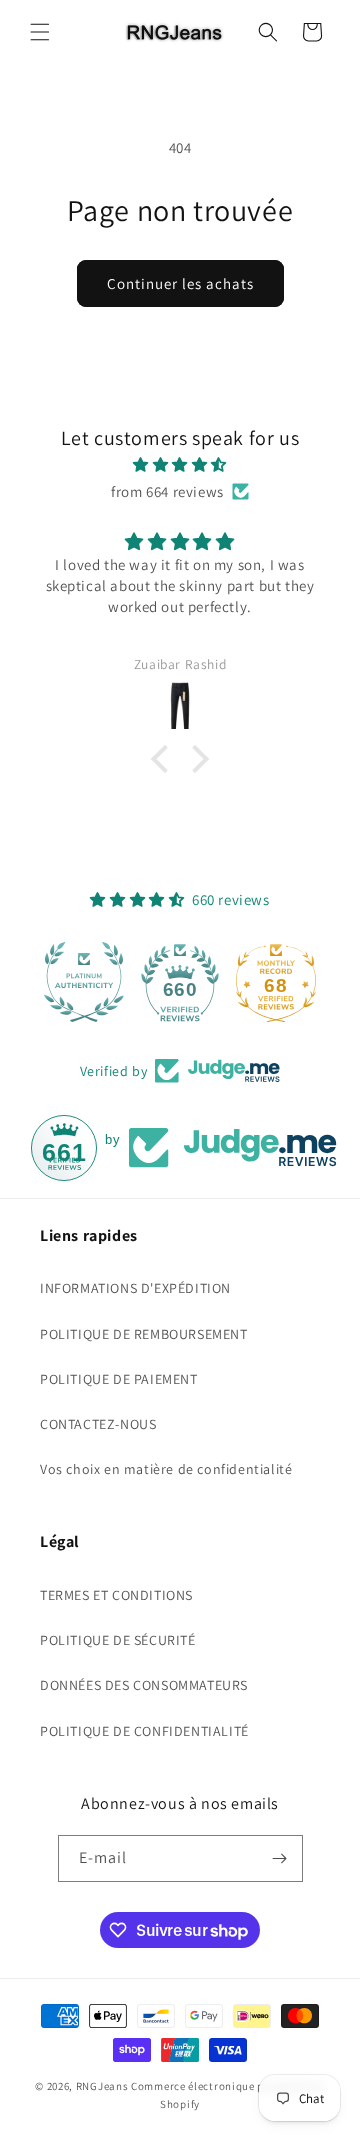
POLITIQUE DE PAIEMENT (119, 1379)
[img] (180, 464)
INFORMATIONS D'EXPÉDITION (135, 1288)
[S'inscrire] (280, 1858)
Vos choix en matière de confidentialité (166, 1469)
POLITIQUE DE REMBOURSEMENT (144, 1334)
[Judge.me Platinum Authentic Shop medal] (84, 982)
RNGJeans (102, 2086)
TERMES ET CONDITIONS (116, 1595)
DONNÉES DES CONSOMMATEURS (144, 1685)
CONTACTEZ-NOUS (98, 1424)
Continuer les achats (180, 283)
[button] (40, 32)
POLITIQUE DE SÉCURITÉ (118, 1640)
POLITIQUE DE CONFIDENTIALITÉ (144, 1731)
